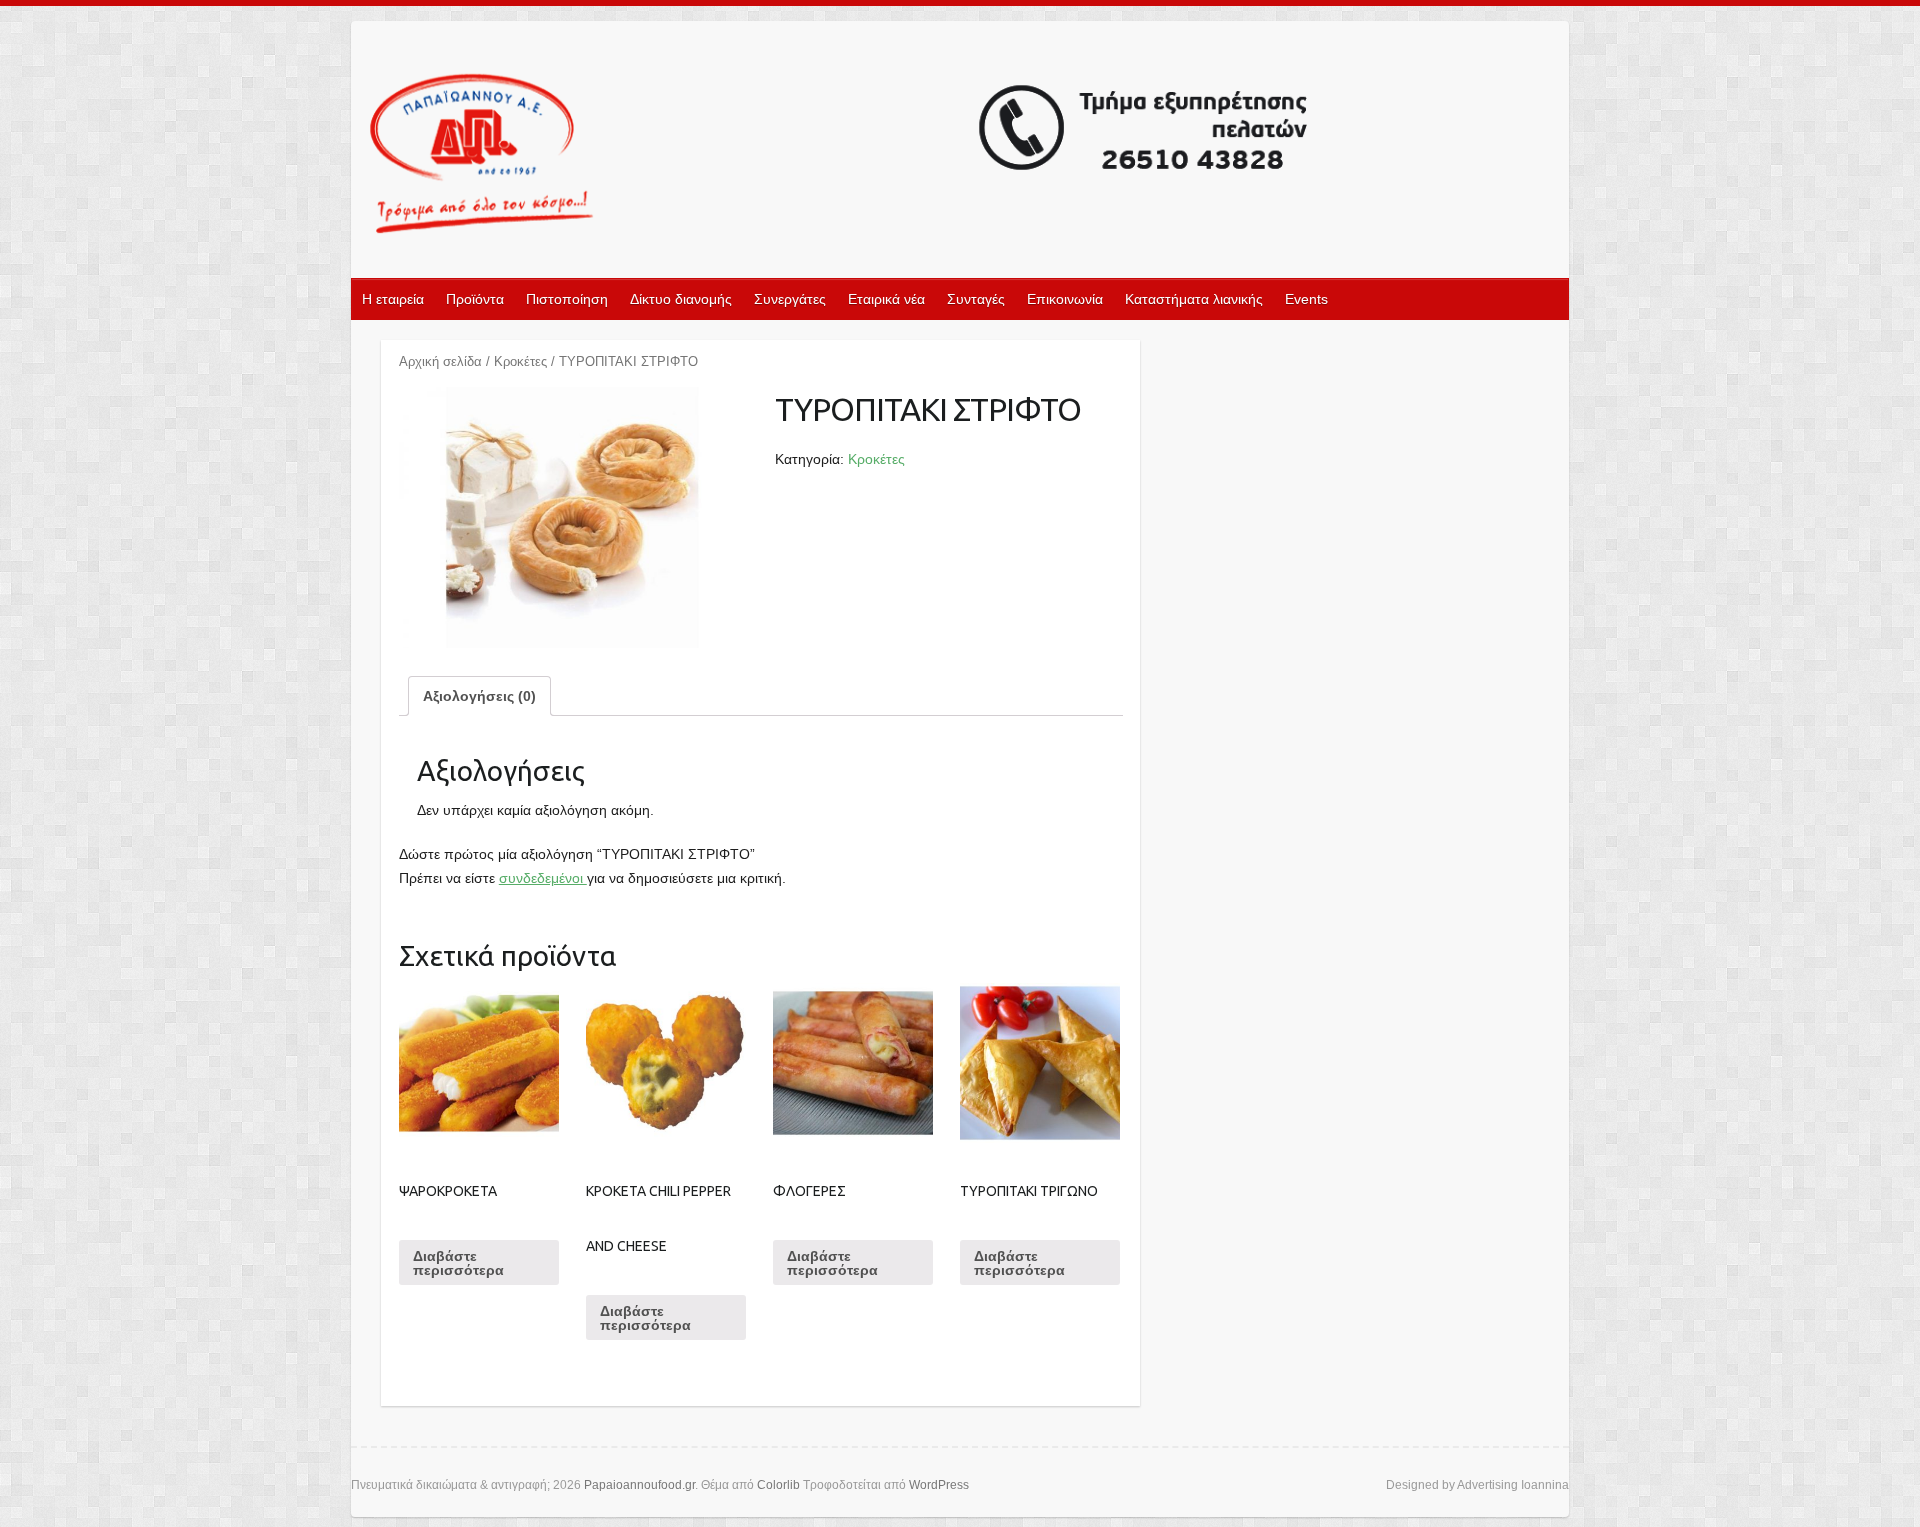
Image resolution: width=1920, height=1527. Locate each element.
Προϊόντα (475, 299)
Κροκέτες (520, 361)
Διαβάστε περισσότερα (458, 1263)
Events (1306, 299)
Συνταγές (976, 299)
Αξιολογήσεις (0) (479, 696)
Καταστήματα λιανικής (1194, 299)
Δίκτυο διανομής (681, 299)
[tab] (479, 696)
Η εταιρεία (393, 299)
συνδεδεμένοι (543, 878)
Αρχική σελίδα (440, 361)
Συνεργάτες (790, 299)
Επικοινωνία (1065, 299)
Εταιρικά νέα (886, 299)
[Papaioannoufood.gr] (840, 155)
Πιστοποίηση (567, 299)
